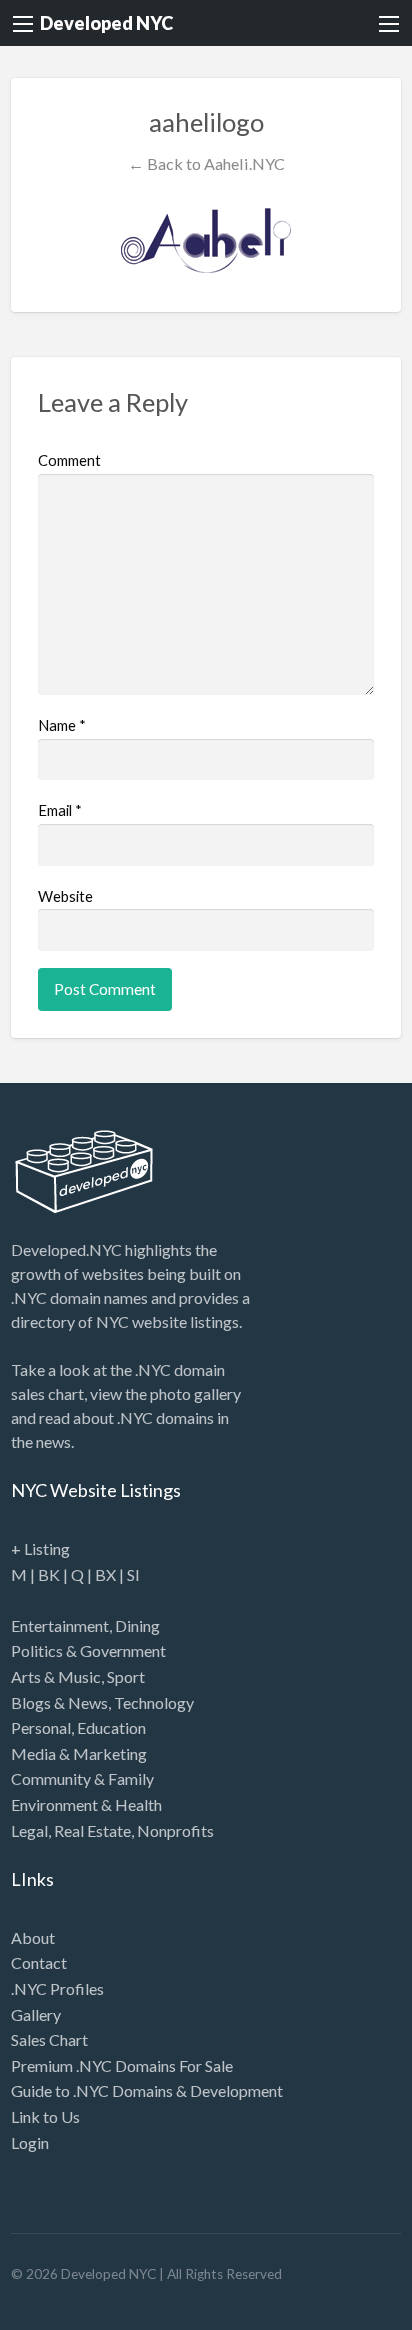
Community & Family (82, 1778)
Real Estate (92, 1830)
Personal (41, 1727)
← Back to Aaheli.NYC (206, 163)
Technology (154, 1702)
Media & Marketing (79, 1753)
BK (49, 1574)
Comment (69, 460)
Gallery (36, 2014)
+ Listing (40, 1548)
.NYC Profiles (57, 1988)
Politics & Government (88, 1650)
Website (65, 896)
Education (111, 1727)
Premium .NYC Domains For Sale (122, 2065)
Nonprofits (175, 1830)
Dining (137, 1625)
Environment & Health (86, 1804)
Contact (39, 1962)
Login (30, 2142)
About (33, 1937)
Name (62, 725)
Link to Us (45, 2116)
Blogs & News (59, 1702)
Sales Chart (49, 2039)
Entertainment (60, 1625)
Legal (29, 1830)
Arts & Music (56, 1676)
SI (133, 1574)
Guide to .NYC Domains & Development (147, 2090)
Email (60, 810)
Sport (126, 1676)
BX (105, 1574)
